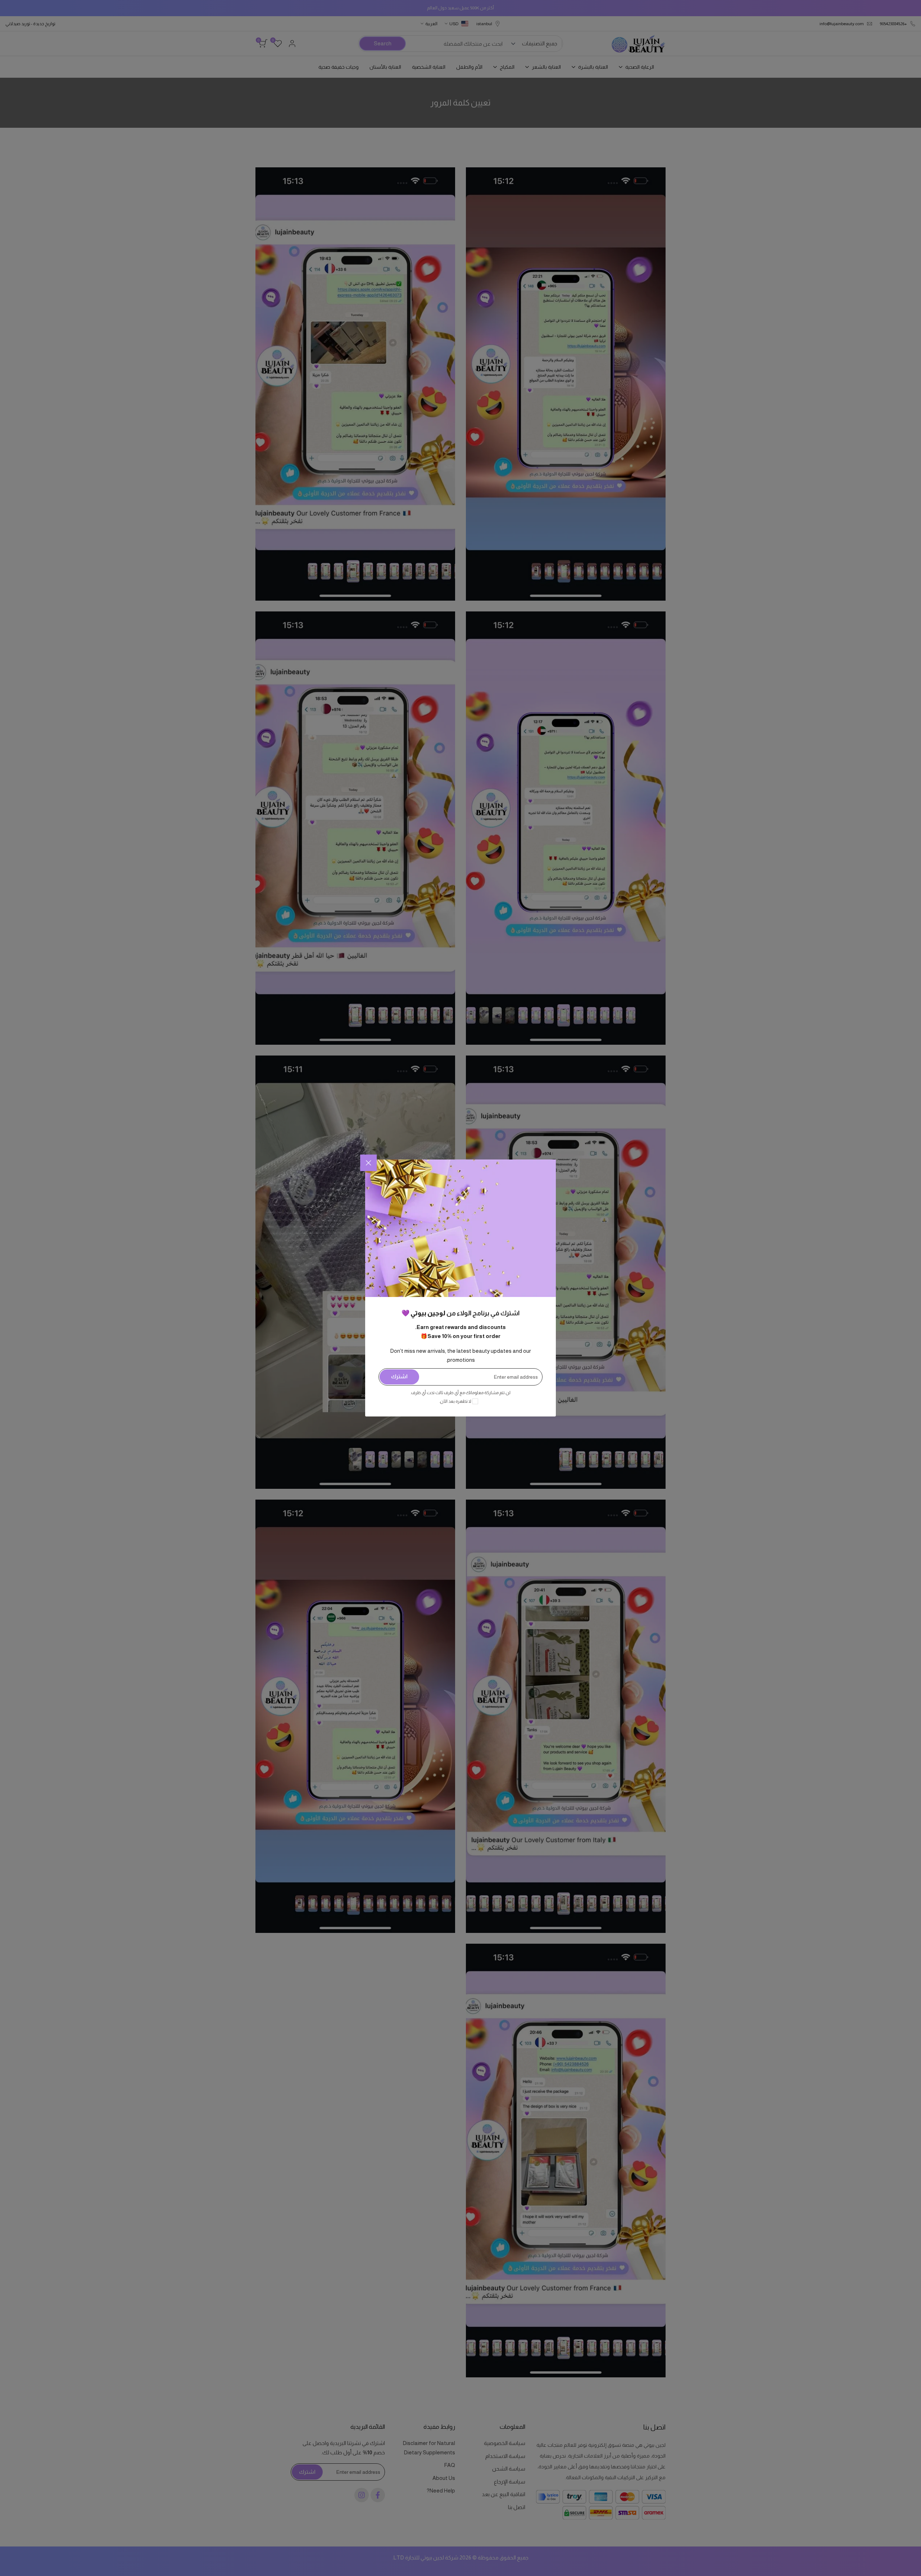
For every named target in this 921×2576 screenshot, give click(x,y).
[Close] (368, 1163)
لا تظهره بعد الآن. (455, 1401)
